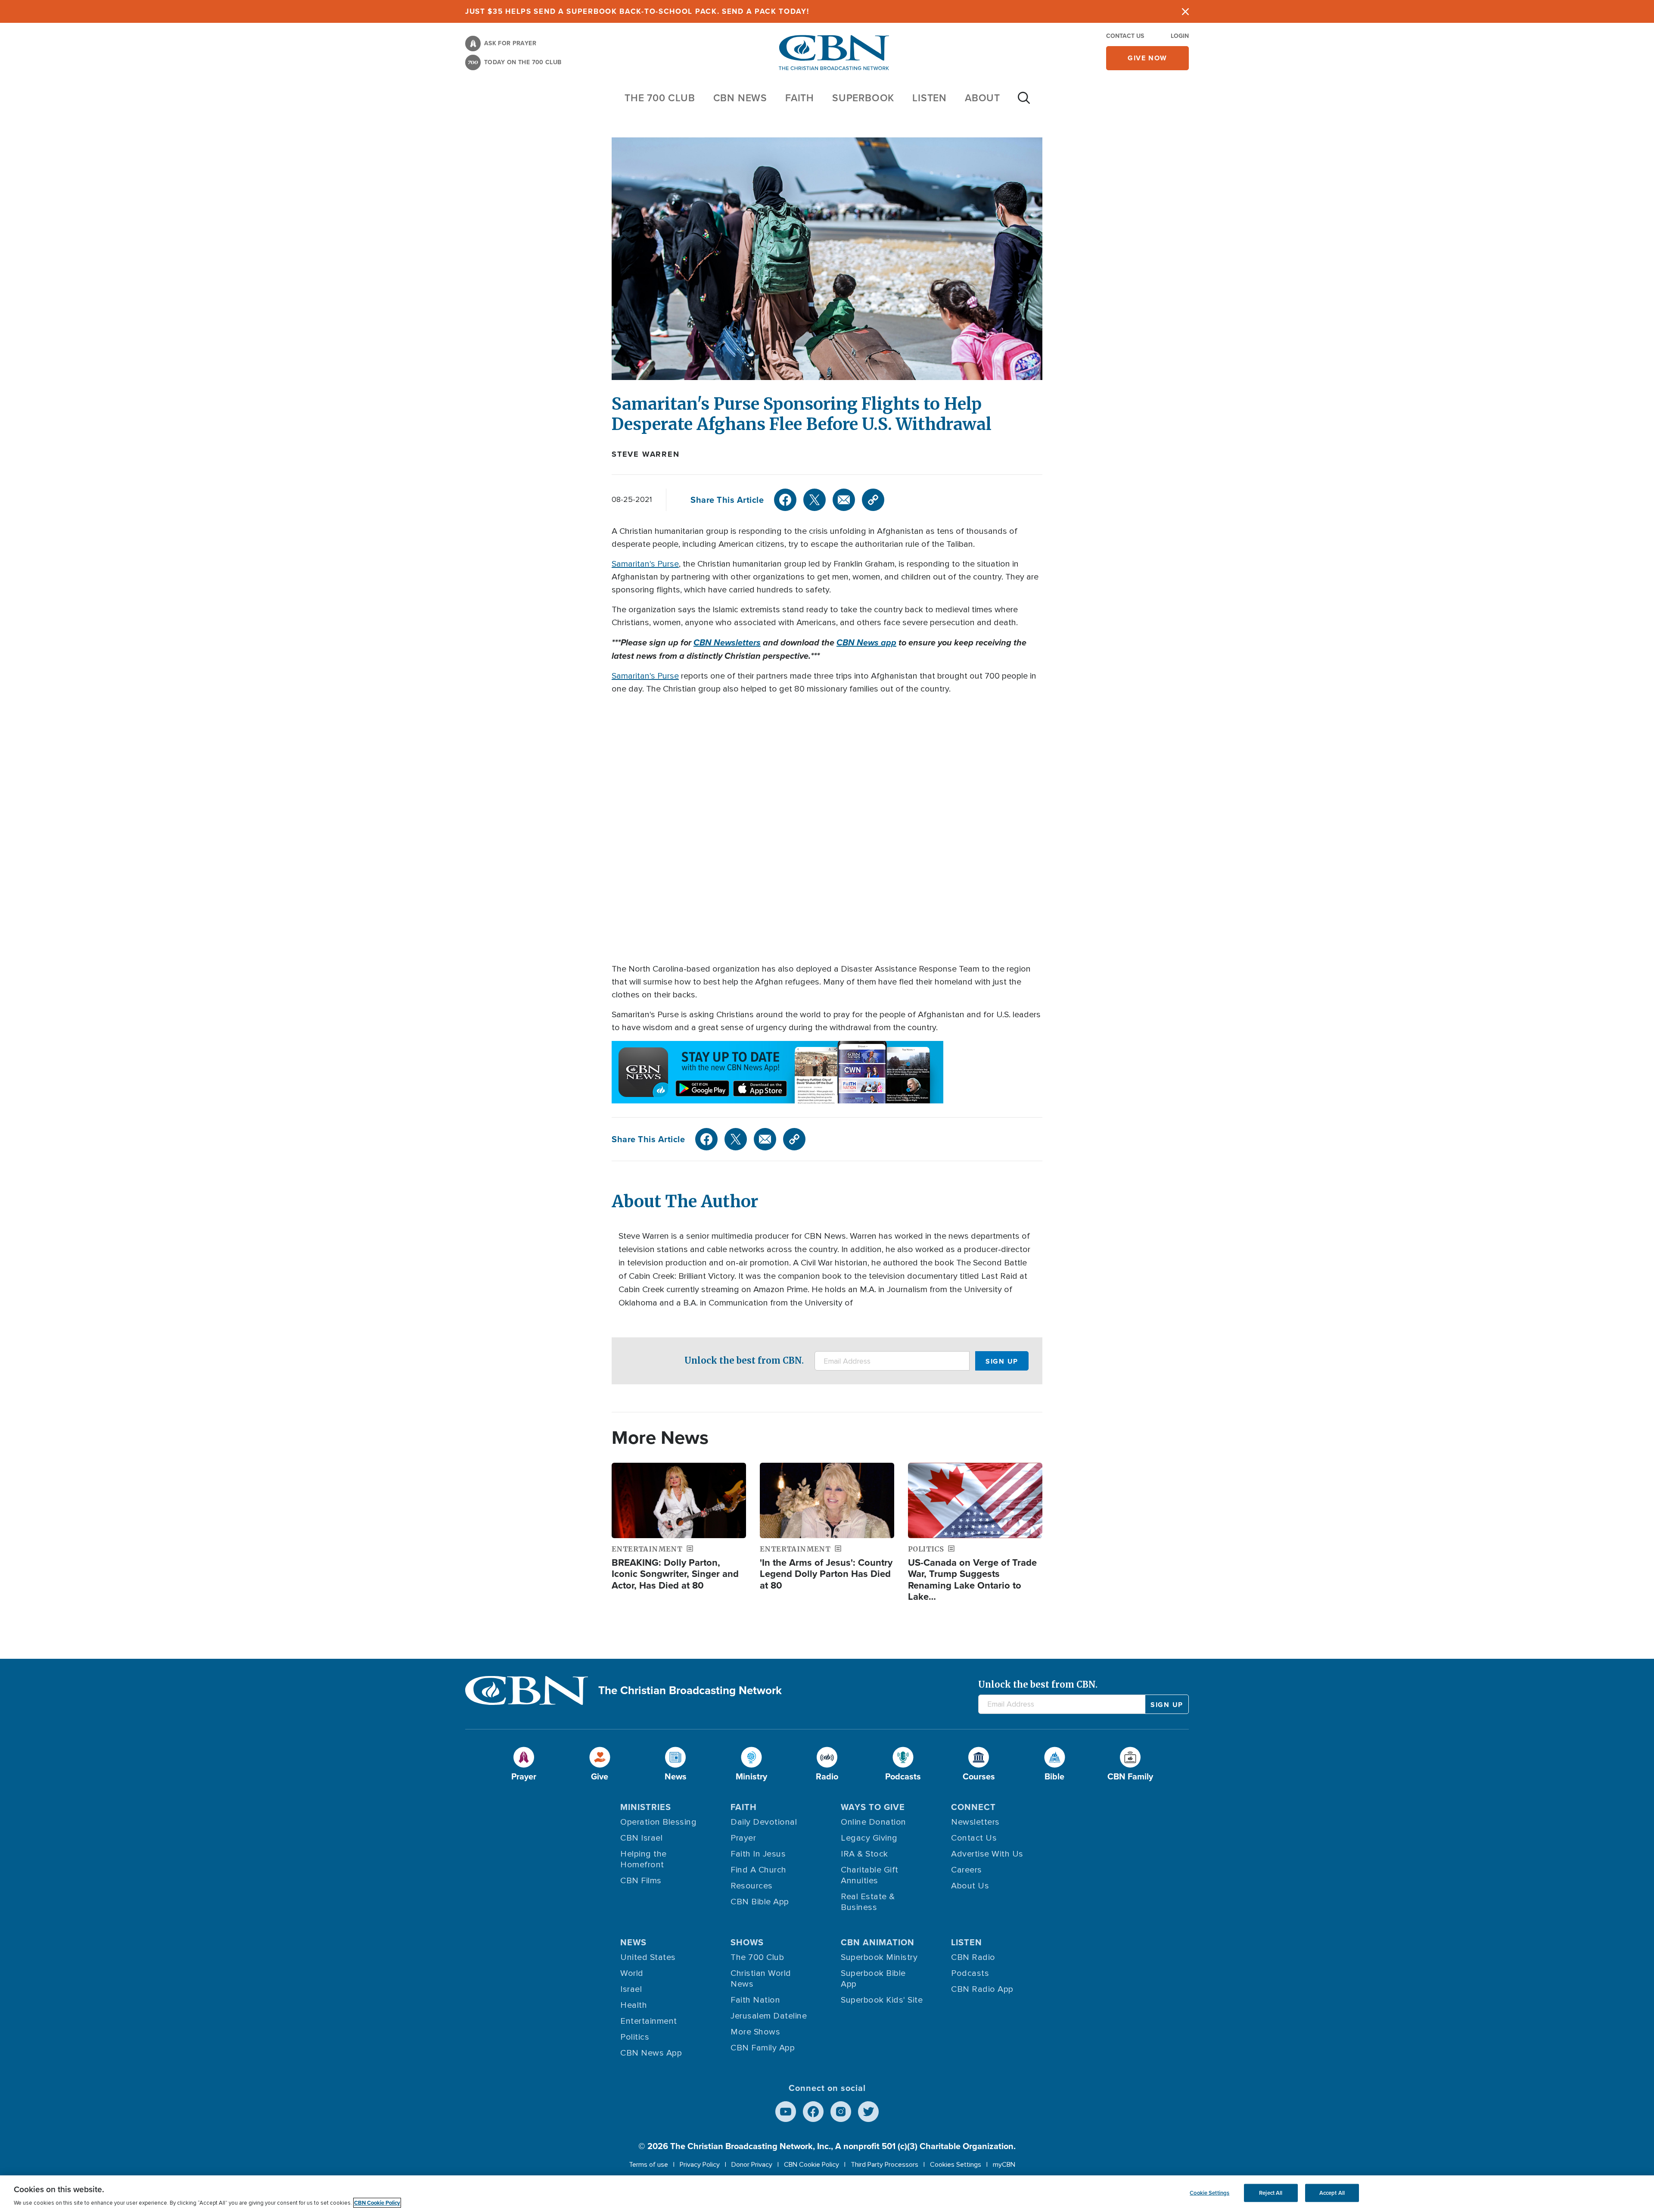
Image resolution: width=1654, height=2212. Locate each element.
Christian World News (761, 1979)
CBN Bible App (760, 1902)
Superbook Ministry (879, 1957)
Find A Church (759, 1870)
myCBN (1004, 2165)
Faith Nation (755, 2000)
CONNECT (973, 1807)
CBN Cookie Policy (811, 2165)
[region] (827, 2194)
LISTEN (930, 98)
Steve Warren (646, 454)
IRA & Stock (864, 1854)
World (632, 1973)
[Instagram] (841, 2112)
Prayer (743, 1838)
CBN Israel (641, 1838)
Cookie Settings (1209, 2193)
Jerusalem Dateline (769, 2016)
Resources (752, 1886)
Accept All (1332, 2193)
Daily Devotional (764, 1822)
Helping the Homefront (644, 1859)
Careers (967, 1870)
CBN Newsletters (727, 642)
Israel (631, 1989)
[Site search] (1024, 102)
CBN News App (651, 2053)
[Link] (873, 500)
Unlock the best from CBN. (744, 1360)
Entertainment (649, 2021)
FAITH (800, 98)
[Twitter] (815, 500)
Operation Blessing (658, 1822)
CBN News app (866, 642)
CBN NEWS (740, 98)
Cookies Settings (956, 2165)
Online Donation (874, 1822)
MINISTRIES (646, 1807)
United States (648, 1957)
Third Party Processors (885, 2165)
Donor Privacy (752, 2165)
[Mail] (844, 500)
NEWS (633, 1942)
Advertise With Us (987, 1854)
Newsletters (975, 1822)
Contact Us (1125, 36)
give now (1147, 58)
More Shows (755, 2032)
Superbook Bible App (873, 1979)
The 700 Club (660, 98)
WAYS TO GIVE (873, 1807)
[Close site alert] (1185, 11)
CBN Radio (973, 1957)
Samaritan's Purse (645, 564)
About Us (970, 1886)
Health (634, 2005)
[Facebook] (785, 500)
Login (1180, 36)
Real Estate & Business (868, 1902)
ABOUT (982, 98)
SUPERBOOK (863, 98)
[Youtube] (786, 2112)
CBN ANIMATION (878, 1942)
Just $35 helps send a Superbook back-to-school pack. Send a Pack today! (637, 11)
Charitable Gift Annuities (870, 1875)
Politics (635, 2037)
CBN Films (641, 1881)
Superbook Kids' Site (882, 2000)
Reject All (1271, 2193)
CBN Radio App (982, 1989)
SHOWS (747, 1942)
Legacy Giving (869, 1838)
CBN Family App (763, 2048)
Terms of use (648, 2165)
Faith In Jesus (758, 1854)
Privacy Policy (700, 2165)
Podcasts (970, 1973)
